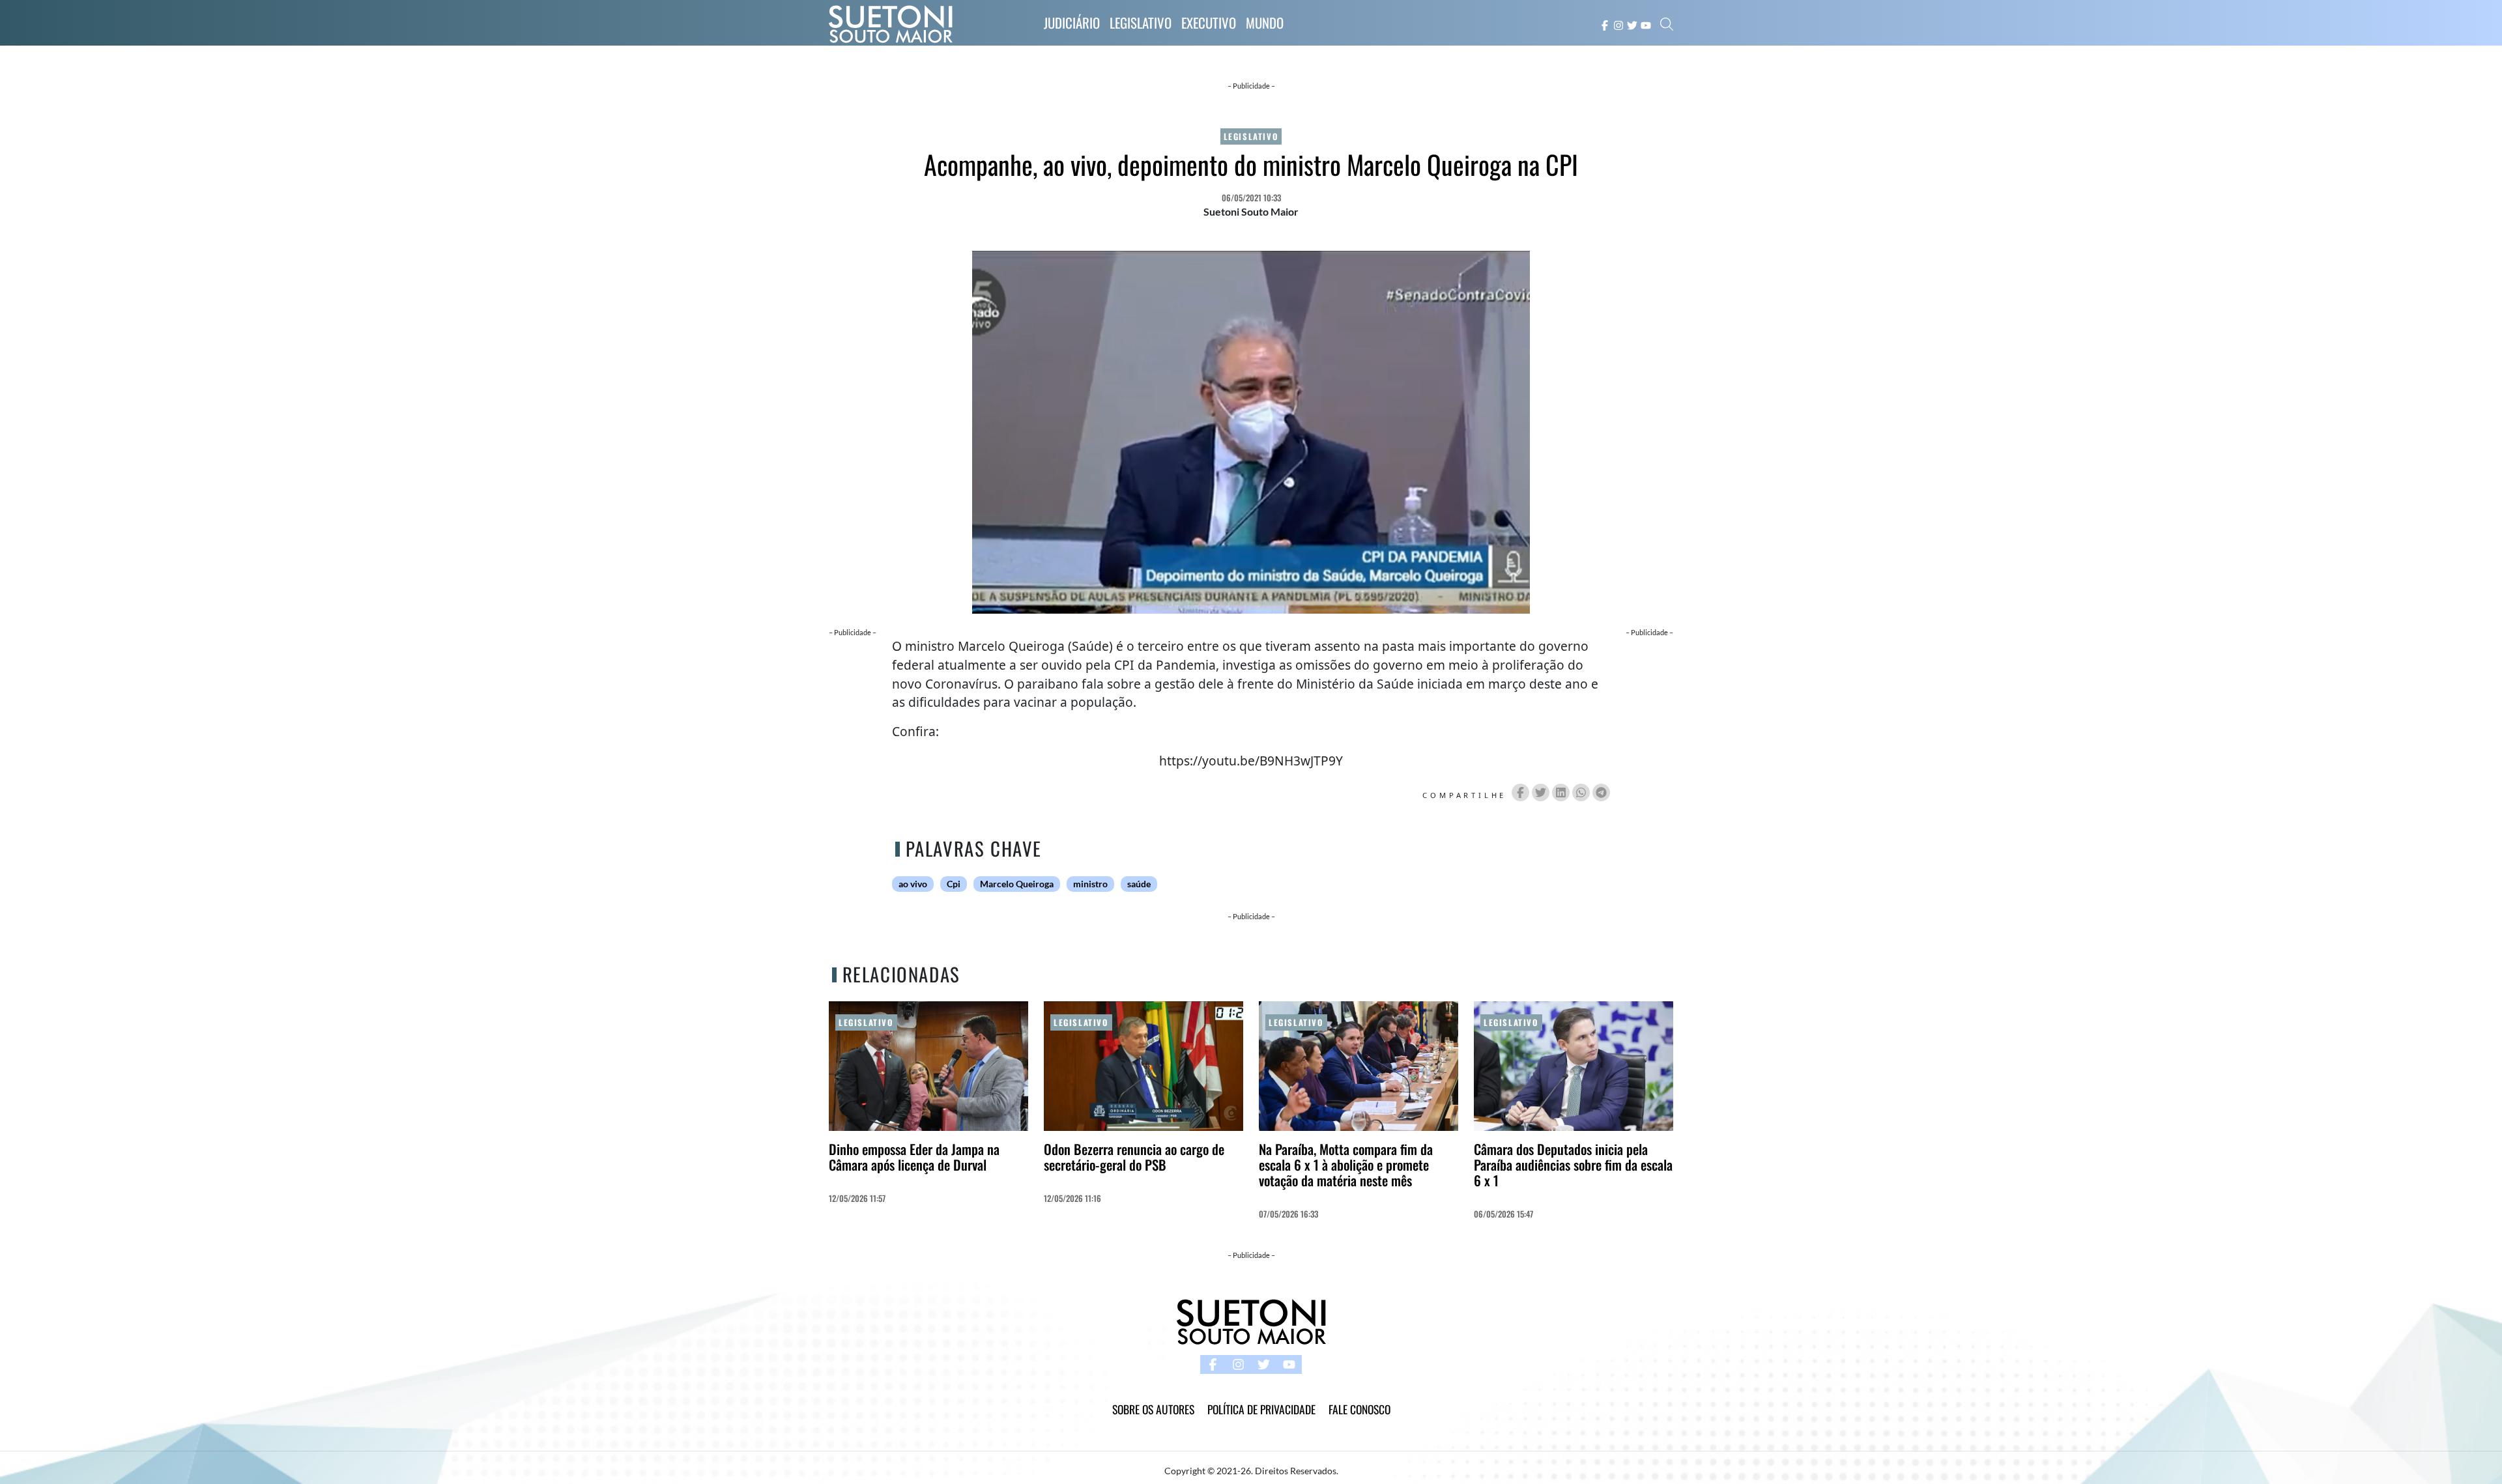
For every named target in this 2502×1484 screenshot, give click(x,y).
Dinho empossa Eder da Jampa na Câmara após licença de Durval (914, 1157)
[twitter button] (1632, 24)
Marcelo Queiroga (1017, 884)
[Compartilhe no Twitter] (1541, 792)
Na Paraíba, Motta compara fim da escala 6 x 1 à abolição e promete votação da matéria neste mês (1346, 1164)
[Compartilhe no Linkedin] (1561, 792)
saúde (1139, 884)
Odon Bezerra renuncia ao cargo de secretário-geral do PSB (1134, 1157)
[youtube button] (1646, 24)
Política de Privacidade (1261, 1409)
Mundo (1265, 22)
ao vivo (913, 884)
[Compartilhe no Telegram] (1601, 792)
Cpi (954, 884)
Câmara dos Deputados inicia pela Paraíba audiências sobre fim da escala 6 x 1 (1573, 1164)
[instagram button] (1618, 24)
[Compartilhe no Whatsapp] (1581, 792)
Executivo (1209, 22)
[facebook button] (1605, 24)
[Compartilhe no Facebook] (1520, 792)
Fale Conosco (1359, 1409)
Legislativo (1141, 22)
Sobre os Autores (1153, 1409)
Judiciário (1072, 22)
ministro (1090, 884)
